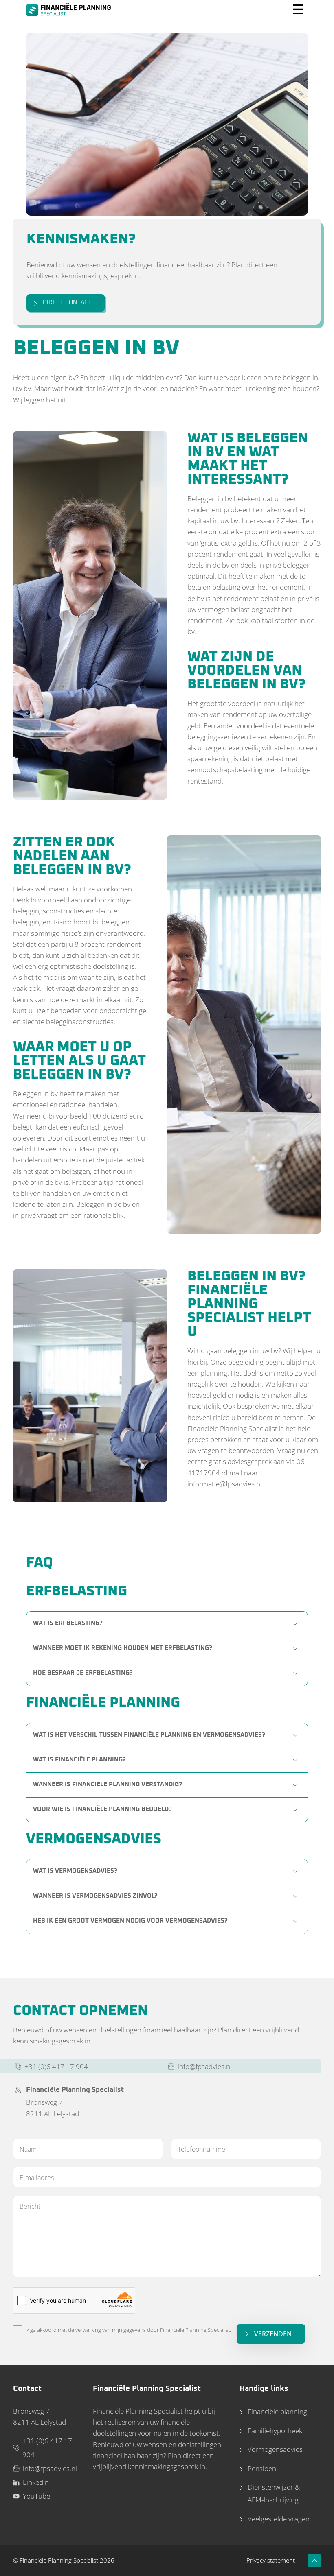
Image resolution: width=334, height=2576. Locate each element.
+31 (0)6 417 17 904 (56, 2066)
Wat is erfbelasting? (68, 1623)
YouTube (36, 2496)
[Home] (68, 10)
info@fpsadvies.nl (205, 2066)
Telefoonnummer (203, 2149)
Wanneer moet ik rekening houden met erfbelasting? (123, 1648)
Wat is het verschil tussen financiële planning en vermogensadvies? (149, 1735)
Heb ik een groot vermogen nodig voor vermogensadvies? (130, 1921)
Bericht (30, 2206)
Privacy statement (271, 2560)
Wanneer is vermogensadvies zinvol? (95, 1896)
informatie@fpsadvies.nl (225, 1484)
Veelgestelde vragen (279, 2519)
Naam (28, 2149)
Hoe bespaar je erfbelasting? (83, 1673)
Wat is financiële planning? (79, 1760)
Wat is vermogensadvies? (75, 1871)
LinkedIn (36, 2482)
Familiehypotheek (275, 2431)
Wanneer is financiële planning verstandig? (108, 1784)
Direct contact (67, 303)
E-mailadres (37, 2178)
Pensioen (262, 2468)
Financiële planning (277, 2411)
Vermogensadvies (275, 2449)
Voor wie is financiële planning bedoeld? (102, 1809)
